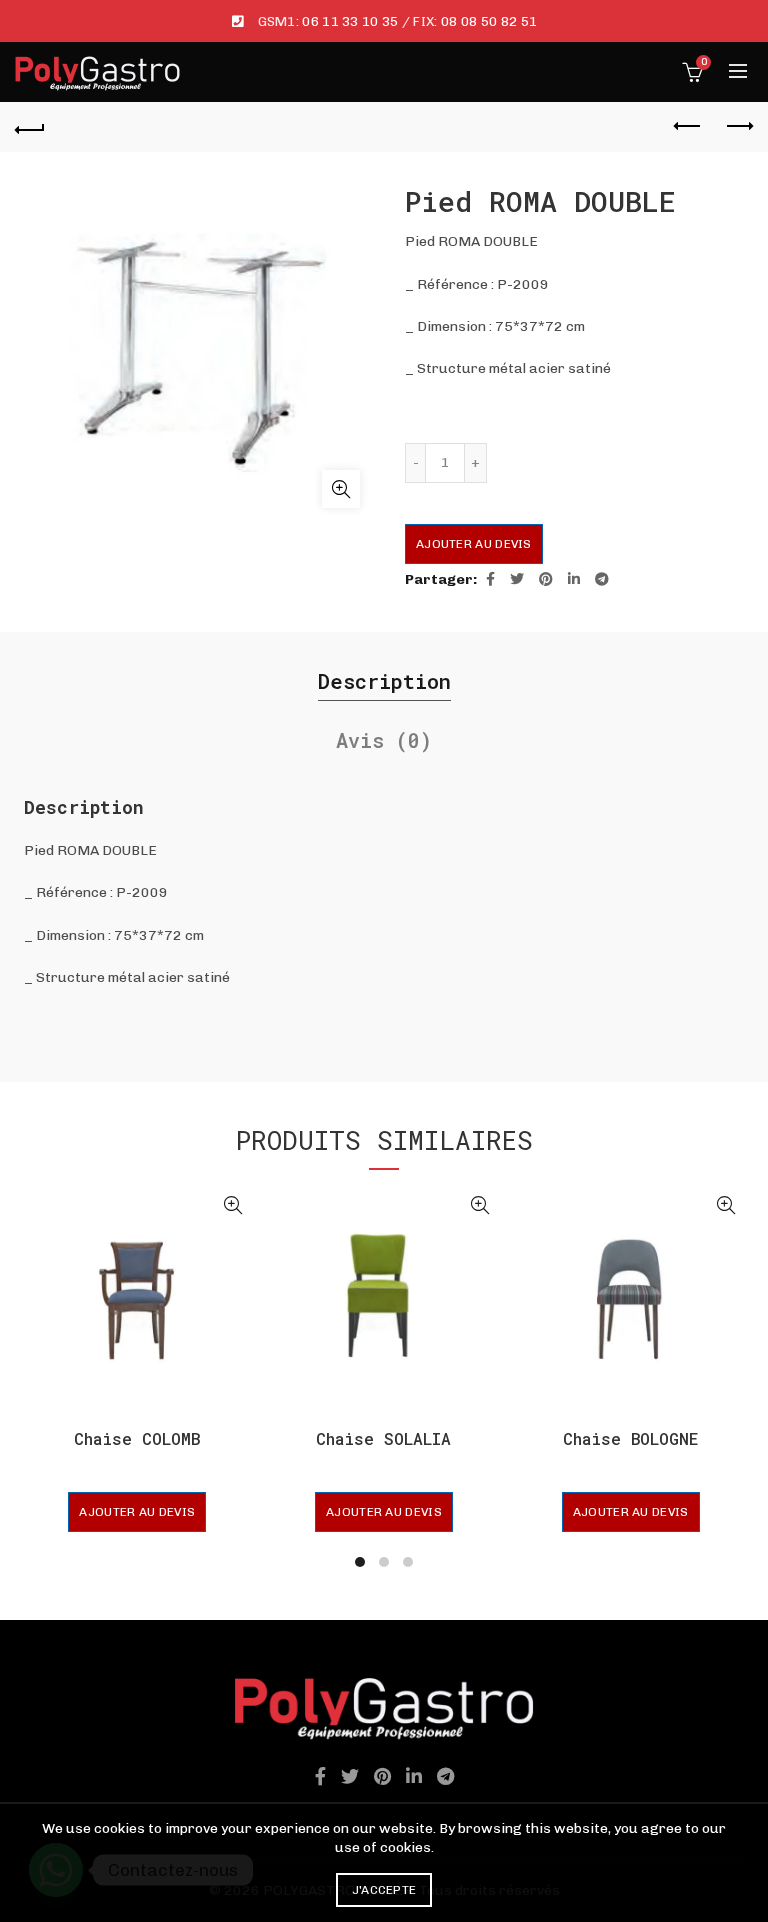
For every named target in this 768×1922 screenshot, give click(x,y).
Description (384, 681)
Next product (738, 127)
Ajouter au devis (474, 544)
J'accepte (384, 1890)
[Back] (30, 127)
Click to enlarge (341, 489)
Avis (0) (384, 740)
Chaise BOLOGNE (631, 1438)
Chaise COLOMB (137, 1438)
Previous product (688, 127)
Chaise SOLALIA (383, 1438)
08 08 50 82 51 (489, 21)
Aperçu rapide (233, 1205)
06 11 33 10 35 (350, 21)
